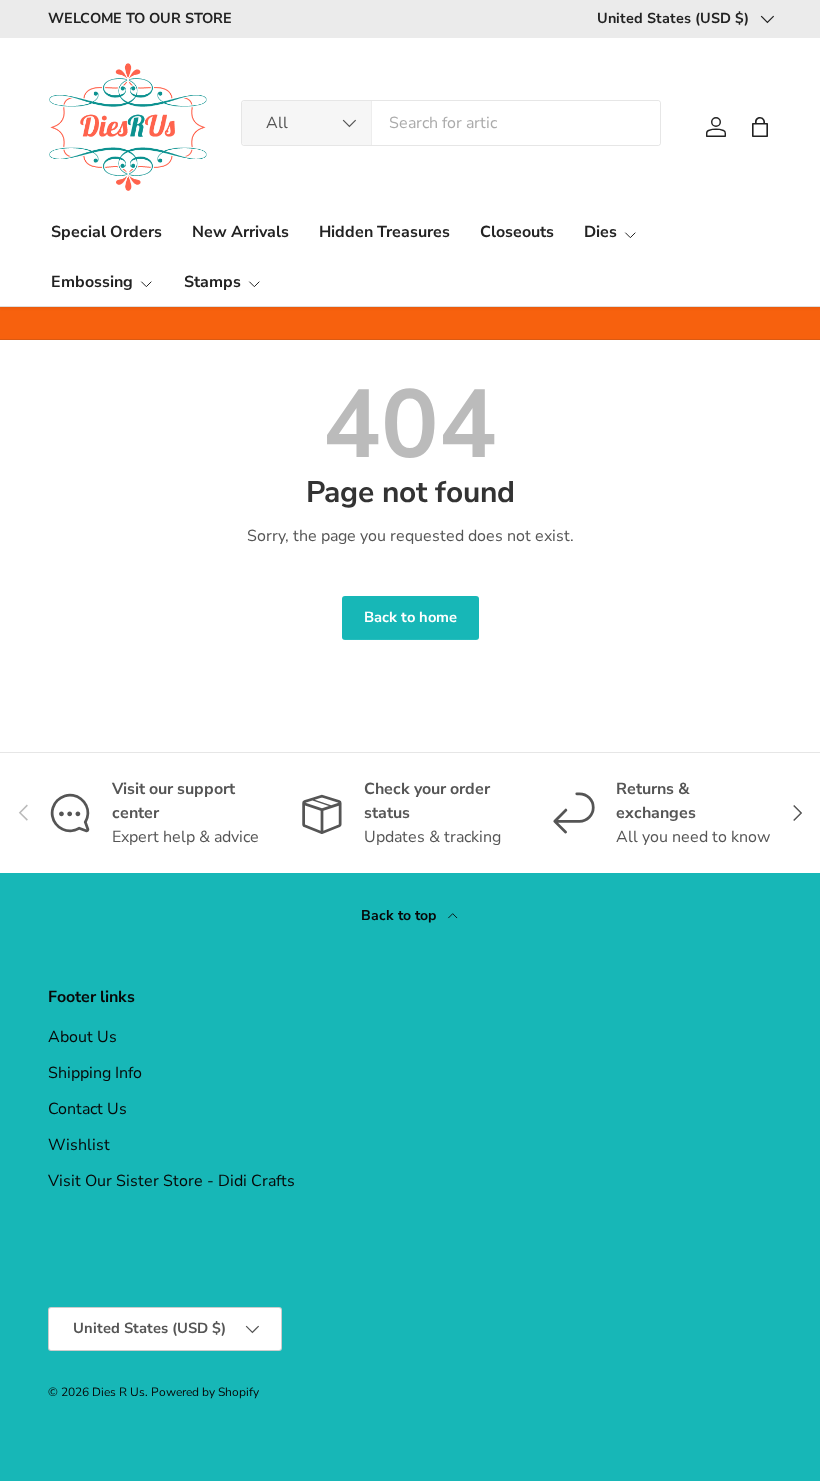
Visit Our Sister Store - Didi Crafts (171, 1181)
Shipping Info (95, 1073)
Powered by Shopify (205, 1392)
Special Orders (106, 232)
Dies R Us (118, 1392)
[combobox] (451, 123)
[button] (760, 127)
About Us (82, 1037)
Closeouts (517, 232)
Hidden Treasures (384, 232)
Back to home (410, 617)
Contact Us (87, 1109)
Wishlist (79, 1145)
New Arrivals (240, 232)
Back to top (400, 915)
